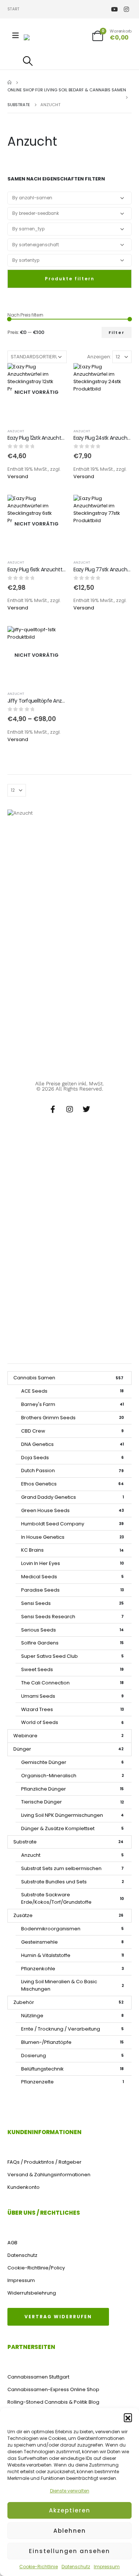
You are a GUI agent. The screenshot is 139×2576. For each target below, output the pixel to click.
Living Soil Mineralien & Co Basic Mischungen (72, 1985)
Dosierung (72, 2056)
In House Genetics (72, 1537)
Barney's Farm (72, 1404)
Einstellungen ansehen (69, 2551)
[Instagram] (126, 9)
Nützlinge (72, 2016)
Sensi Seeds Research (72, 1617)
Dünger (68, 1749)
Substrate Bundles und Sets (72, 1882)
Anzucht (16, 431)
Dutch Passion (72, 1470)
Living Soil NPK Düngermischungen (72, 1815)
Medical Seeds (72, 1577)
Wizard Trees (72, 1709)
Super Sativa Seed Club (72, 1656)
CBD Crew (72, 1431)
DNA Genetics (72, 1444)
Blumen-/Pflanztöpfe (72, 2042)
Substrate (68, 1842)
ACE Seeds (72, 1391)
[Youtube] (114, 9)
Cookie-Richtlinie (39, 2567)
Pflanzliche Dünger (72, 1789)
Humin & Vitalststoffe (72, 1955)
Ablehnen (70, 2531)
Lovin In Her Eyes (72, 1563)
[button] (128, 2417)
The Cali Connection (72, 1683)
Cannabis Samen (68, 1378)
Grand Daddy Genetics (72, 1497)
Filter (117, 332)
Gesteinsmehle (72, 1942)
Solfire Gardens (72, 1643)
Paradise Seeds (72, 1590)
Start (13, 9)
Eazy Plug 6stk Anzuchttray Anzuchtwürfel (56, 569)
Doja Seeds (72, 1458)
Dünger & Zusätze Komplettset (72, 1828)
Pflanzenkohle (72, 1969)
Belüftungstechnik (72, 2069)
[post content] (37, 392)
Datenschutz (76, 2567)
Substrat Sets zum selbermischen (72, 1868)
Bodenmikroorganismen (72, 1929)
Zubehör (68, 2002)
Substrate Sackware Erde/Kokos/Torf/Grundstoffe (72, 1898)
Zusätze (68, 1915)
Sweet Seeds (72, 1669)
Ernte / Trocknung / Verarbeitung (72, 2029)
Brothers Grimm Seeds (72, 1418)
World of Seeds (72, 1722)
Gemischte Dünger (72, 1762)
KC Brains (72, 1550)
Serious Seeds (72, 1630)
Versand (18, 476)
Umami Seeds (72, 1696)
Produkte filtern (70, 279)
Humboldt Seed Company (72, 1524)
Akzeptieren (70, 2510)
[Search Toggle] (28, 61)
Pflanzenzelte (72, 2082)
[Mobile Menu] (16, 36)
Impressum (107, 2567)
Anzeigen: (99, 357)
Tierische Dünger (72, 1802)
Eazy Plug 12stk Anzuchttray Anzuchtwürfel (56, 438)
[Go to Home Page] (9, 82)
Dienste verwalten (70, 2491)
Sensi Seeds (72, 1603)
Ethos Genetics (72, 1484)
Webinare (68, 1736)
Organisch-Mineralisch (72, 1776)
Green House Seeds (72, 1510)
